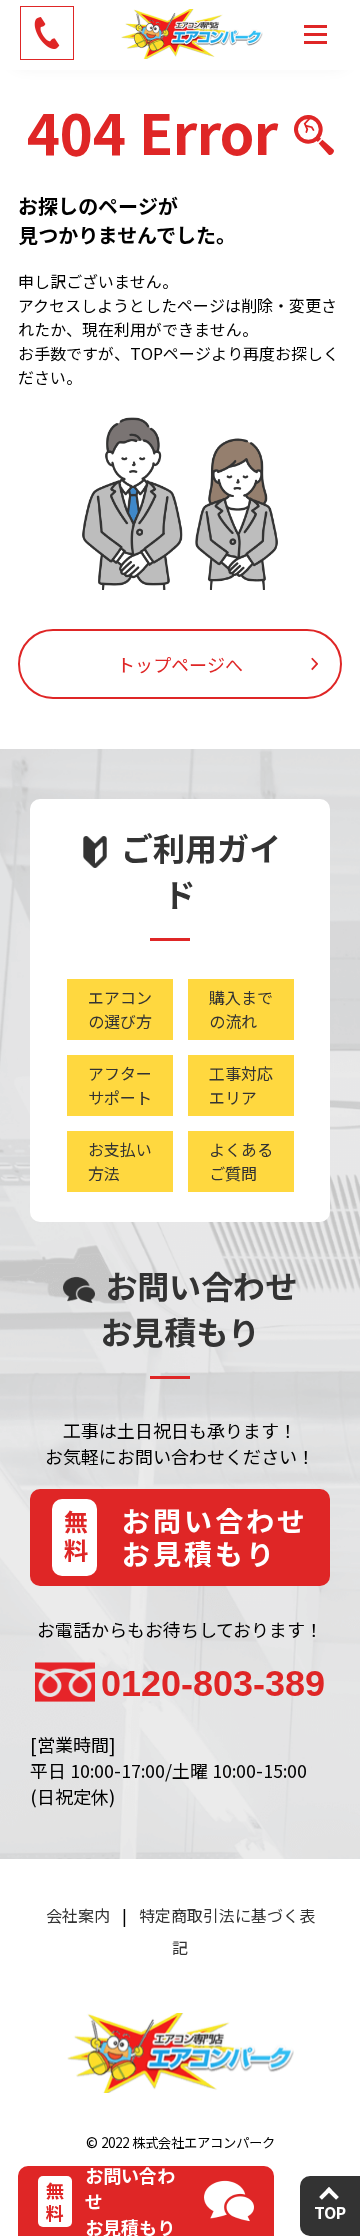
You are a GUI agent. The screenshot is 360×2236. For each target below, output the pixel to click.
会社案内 (78, 1915)
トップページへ (180, 664)
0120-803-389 (213, 1683)
